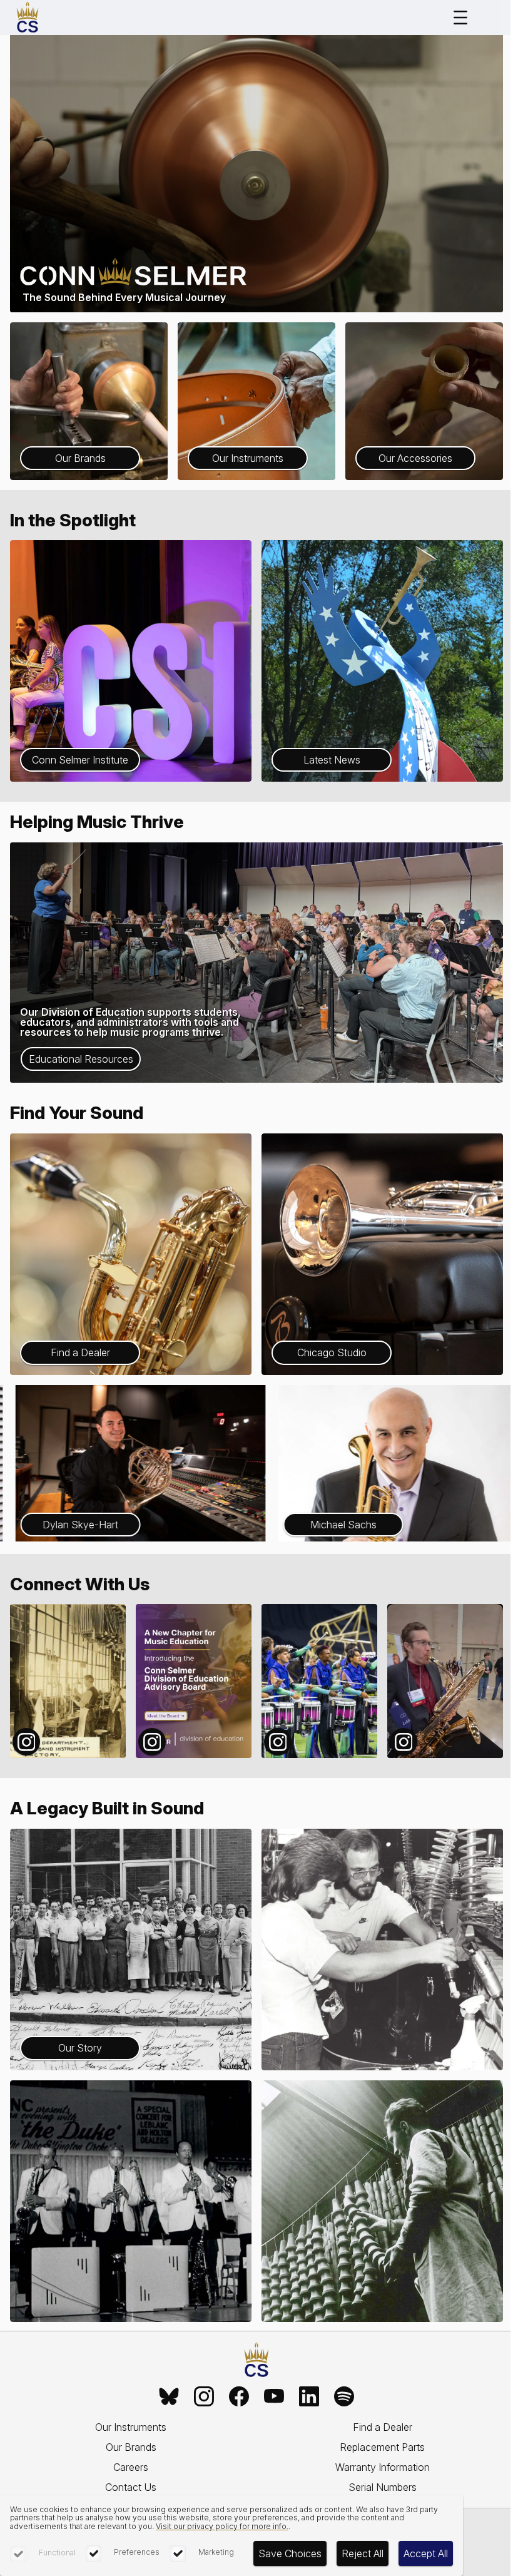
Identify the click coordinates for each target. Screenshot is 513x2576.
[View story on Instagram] (68, 1681)
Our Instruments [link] (131, 2427)
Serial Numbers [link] (383, 2487)
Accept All (426, 2553)
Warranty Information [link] (383, 2467)
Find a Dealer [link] (383, 2427)
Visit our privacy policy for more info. (222, 2526)
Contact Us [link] (131, 2487)
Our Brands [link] (131, 2447)
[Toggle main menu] (460, 18)
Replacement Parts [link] (382, 2447)
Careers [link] (131, 2467)
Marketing (216, 2552)
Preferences (137, 2552)
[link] (169, 2396)
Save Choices (290, 2553)
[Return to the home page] (256, 2360)
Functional (57, 2553)
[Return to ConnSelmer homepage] (28, 18)
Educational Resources (81, 1059)
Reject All (363, 2553)
